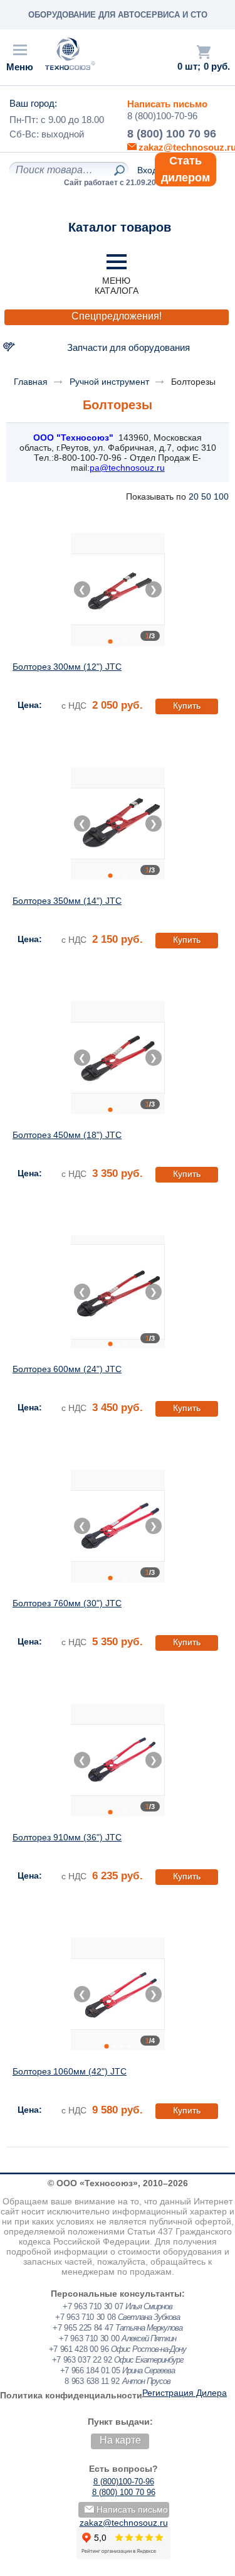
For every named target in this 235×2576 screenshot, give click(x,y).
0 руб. (217, 67)
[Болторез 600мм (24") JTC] (118, 1292)
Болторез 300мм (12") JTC (67, 667)
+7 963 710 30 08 (85, 2317)
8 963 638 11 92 (92, 2381)
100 (221, 496)
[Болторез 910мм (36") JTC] (118, 1760)
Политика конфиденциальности (71, 2395)
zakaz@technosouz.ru (124, 2523)
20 (194, 496)
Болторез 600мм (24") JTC (67, 1369)
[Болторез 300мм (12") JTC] (118, 589)
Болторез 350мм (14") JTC (67, 901)
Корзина (204, 52)
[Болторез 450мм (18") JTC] (118, 1058)
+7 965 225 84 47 (83, 2328)
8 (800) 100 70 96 (172, 134)
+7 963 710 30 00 (89, 2338)
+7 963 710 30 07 (93, 2306)
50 (206, 496)
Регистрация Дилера (185, 2393)
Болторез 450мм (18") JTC (67, 1135)
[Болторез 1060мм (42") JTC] (118, 1994)
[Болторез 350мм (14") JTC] (118, 824)
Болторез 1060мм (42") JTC (70, 2071)
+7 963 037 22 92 (82, 2360)
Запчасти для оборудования (128, 347)
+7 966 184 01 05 (90, 2370)
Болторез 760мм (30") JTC (67, 1603)
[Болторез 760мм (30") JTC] (118, 1526)
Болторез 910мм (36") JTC (67, 1837)
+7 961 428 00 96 (79, 2349)
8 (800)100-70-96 (162, 116)
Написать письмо (167, 104)
